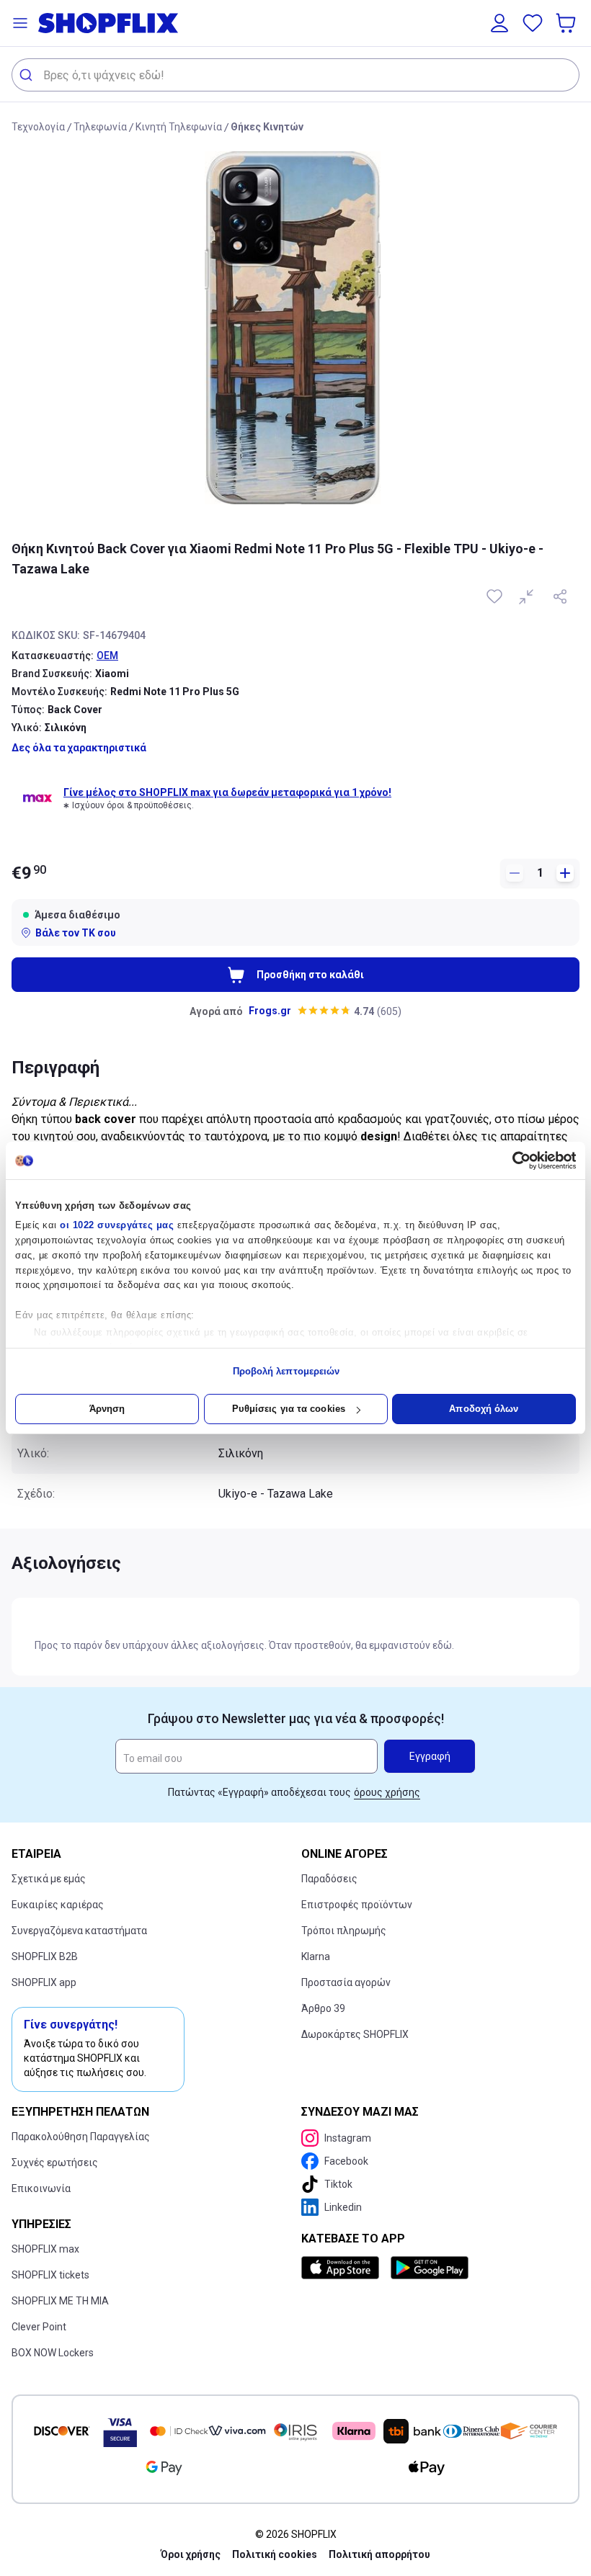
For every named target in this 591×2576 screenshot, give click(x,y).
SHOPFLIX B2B (45, 1956)
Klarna (316, 1956)
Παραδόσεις (329, 1879)
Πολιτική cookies (275, 2554)
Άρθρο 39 (323, 2008)
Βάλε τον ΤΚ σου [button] (76, 933)
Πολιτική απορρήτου (379, 2554)
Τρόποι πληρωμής (344, 1931)
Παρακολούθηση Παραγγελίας (81, 2137)
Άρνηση (107, 1409)
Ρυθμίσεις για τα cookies (289, 1409)
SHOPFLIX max (45, 2249)
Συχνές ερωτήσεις (55, 2163)
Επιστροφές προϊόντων (357, 1905)
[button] (20, 23)
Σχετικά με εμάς (49, 1879)
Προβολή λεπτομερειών (286, 1371)
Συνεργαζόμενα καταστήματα (79, 1931)
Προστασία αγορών (346, 1982)
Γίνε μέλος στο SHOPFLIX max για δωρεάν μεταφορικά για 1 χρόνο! (227, 792)
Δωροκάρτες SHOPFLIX (355, 2034)
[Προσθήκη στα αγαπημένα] (496, 596)
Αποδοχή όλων (484, 1409)
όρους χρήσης (387, 1792)
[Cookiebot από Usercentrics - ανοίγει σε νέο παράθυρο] (513, 1160)
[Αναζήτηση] (28, 75)
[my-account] (499, 23)
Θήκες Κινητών (267, 127)
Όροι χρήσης (191, 2554)
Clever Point (39, 2327)
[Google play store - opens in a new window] (430, 2268)
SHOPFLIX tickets (50, 2275)
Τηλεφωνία (100, 127)
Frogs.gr (270, 1011)
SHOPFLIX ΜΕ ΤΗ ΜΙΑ (60, 2301)
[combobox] (295, 75)
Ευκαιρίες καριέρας (58, 1905)
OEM (107, 656)
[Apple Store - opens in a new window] (343, 2268)
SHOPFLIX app (44, 1982)
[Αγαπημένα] (533, 23)
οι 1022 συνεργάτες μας (117, 1225)
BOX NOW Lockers (53, 2353)
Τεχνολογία (38, 127)
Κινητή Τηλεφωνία (179, 127)
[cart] (567, 23)
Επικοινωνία (41, 2188)
